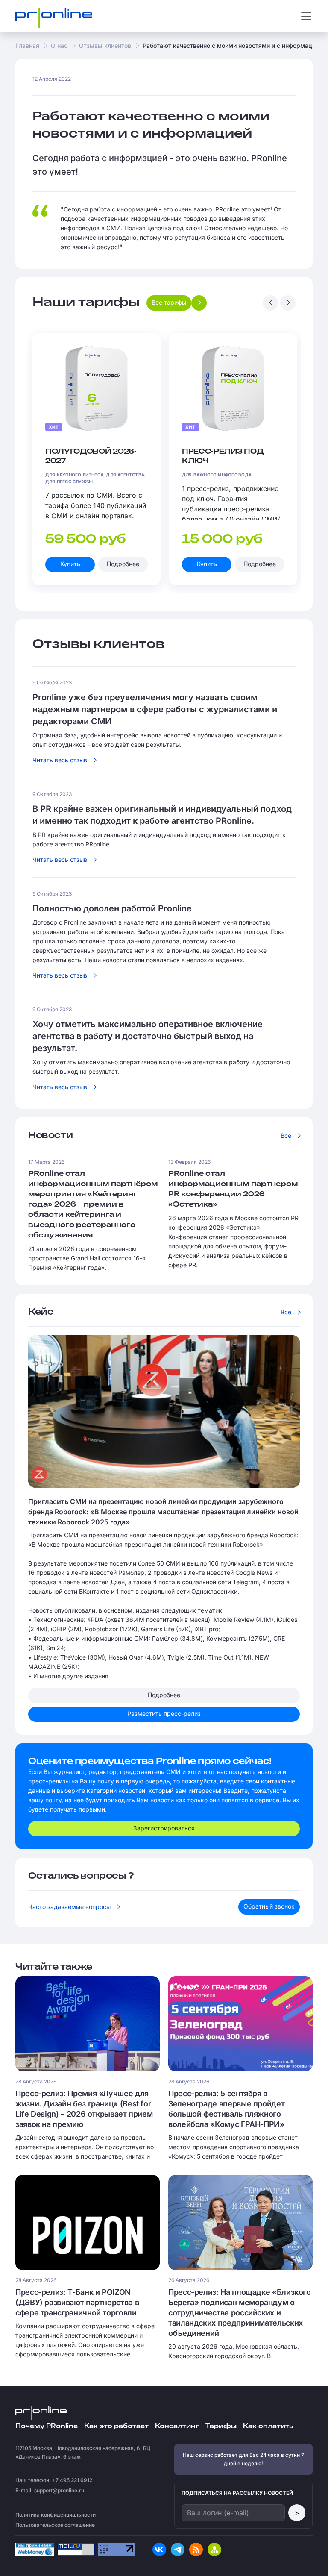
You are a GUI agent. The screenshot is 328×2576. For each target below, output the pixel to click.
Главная (27, 46)
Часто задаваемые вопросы (69, 1907)
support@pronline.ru (59, 2490)
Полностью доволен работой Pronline (112, 908)
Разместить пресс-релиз (164, 1714)
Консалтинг (177, 2426)
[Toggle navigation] (306, 16)
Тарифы (221, 2426)
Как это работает (116, 2426)
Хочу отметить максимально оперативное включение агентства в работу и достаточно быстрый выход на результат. (148, 1036)
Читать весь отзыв (60, 760)
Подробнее (123, 564)
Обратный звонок (269, 1906)
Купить (70, 564)
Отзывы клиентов (105, 46)
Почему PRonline (47, 2426)
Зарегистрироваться (164, 1828)
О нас (59, 46)
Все (286, 1135)
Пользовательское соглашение (55, 2525)
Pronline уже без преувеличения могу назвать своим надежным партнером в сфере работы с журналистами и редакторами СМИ (155, 709)
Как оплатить (268, 2426)
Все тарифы (169, 302)
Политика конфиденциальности (56, 2515)
